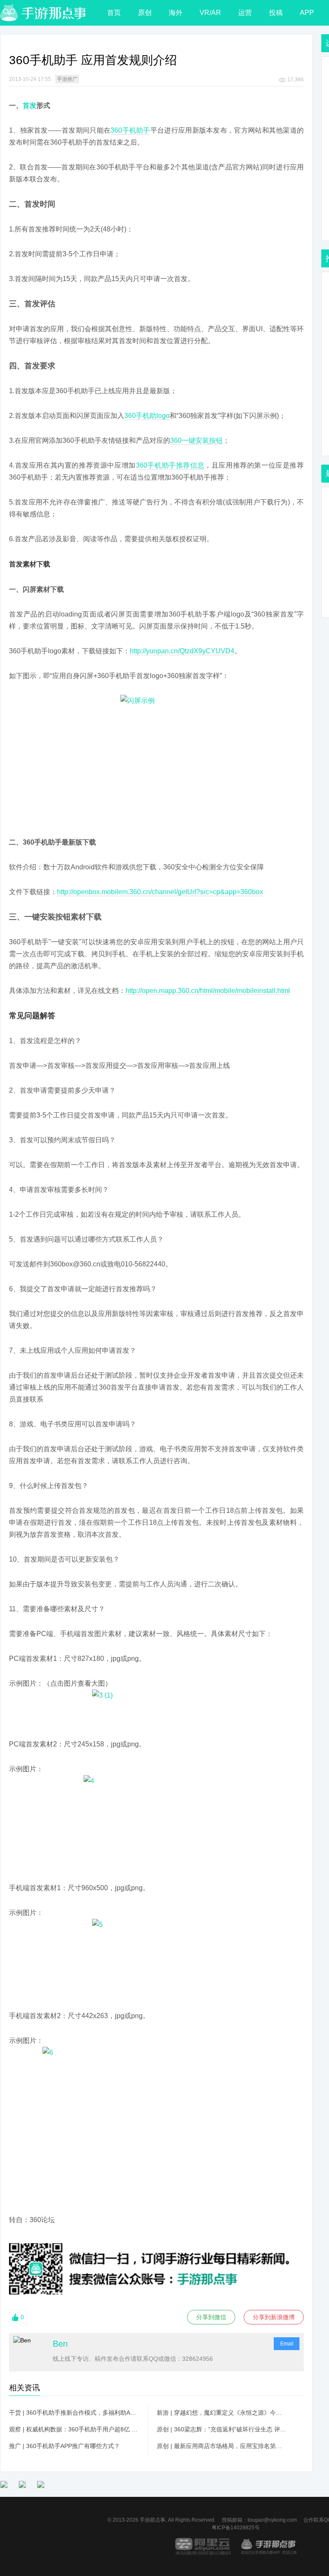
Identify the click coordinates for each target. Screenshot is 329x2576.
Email (287, 2344)
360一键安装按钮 (196, 440)
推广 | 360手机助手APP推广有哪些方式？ (64, 2446)
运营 (245, 13)
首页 (114, 13)
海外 (176, 13)
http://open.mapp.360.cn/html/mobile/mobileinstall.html (208, 991)
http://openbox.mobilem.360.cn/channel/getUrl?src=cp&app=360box (160, 892)
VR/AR (210, 13)
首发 (30, 105)
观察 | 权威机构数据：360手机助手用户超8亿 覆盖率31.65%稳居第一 (74, 2429)
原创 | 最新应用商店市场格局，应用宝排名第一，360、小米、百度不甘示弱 (222, 2446)
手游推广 (67, 79)
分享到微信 (211, 2317)
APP (307, 13)
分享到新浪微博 (274, 2317)
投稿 (276, 13)
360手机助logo (147, 416)
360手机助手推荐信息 (170, 465)
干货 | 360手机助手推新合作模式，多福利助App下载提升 (74, 2413)
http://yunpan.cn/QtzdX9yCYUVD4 (182, 651)
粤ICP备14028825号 (236, 2528)
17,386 (296, 80)
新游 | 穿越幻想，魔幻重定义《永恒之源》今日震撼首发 (222, 2413)
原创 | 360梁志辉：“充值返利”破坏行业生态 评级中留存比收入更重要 (222, 2429)
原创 (145, 13)
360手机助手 (130, 130)
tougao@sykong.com (272, 2520)
